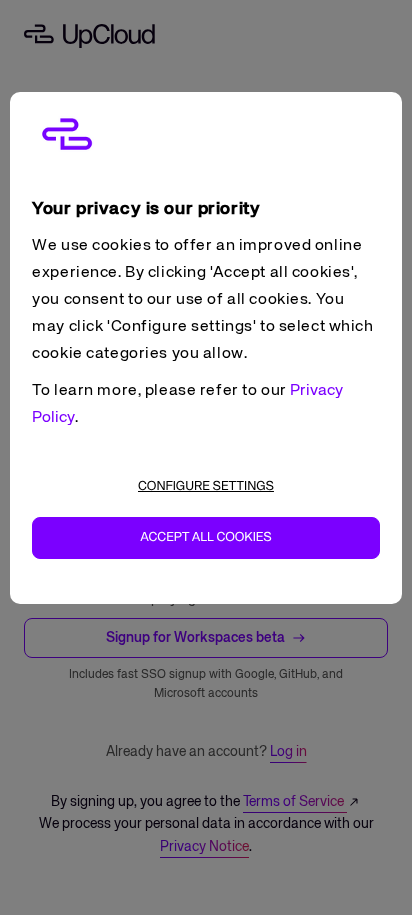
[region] (205, 348)
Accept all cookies (205, 537)
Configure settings (206, 486)
